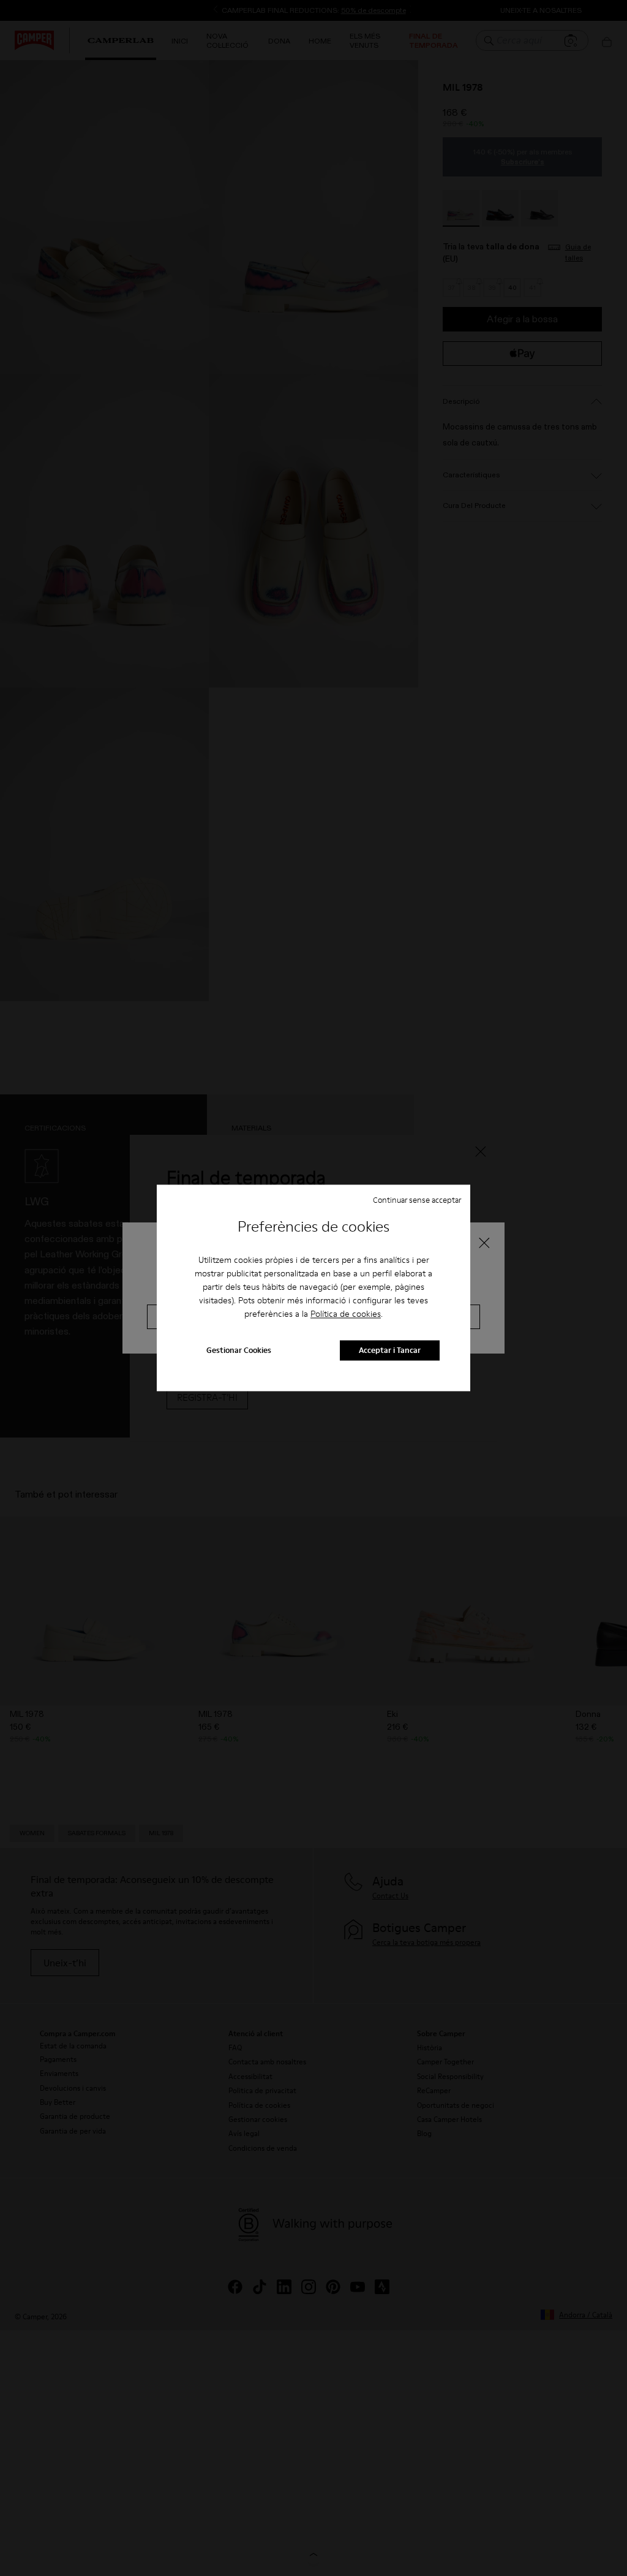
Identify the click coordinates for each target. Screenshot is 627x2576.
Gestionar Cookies (239, 1351)
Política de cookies (346, 1314)
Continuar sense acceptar (417, 1200)
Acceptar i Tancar (390, 1351)
